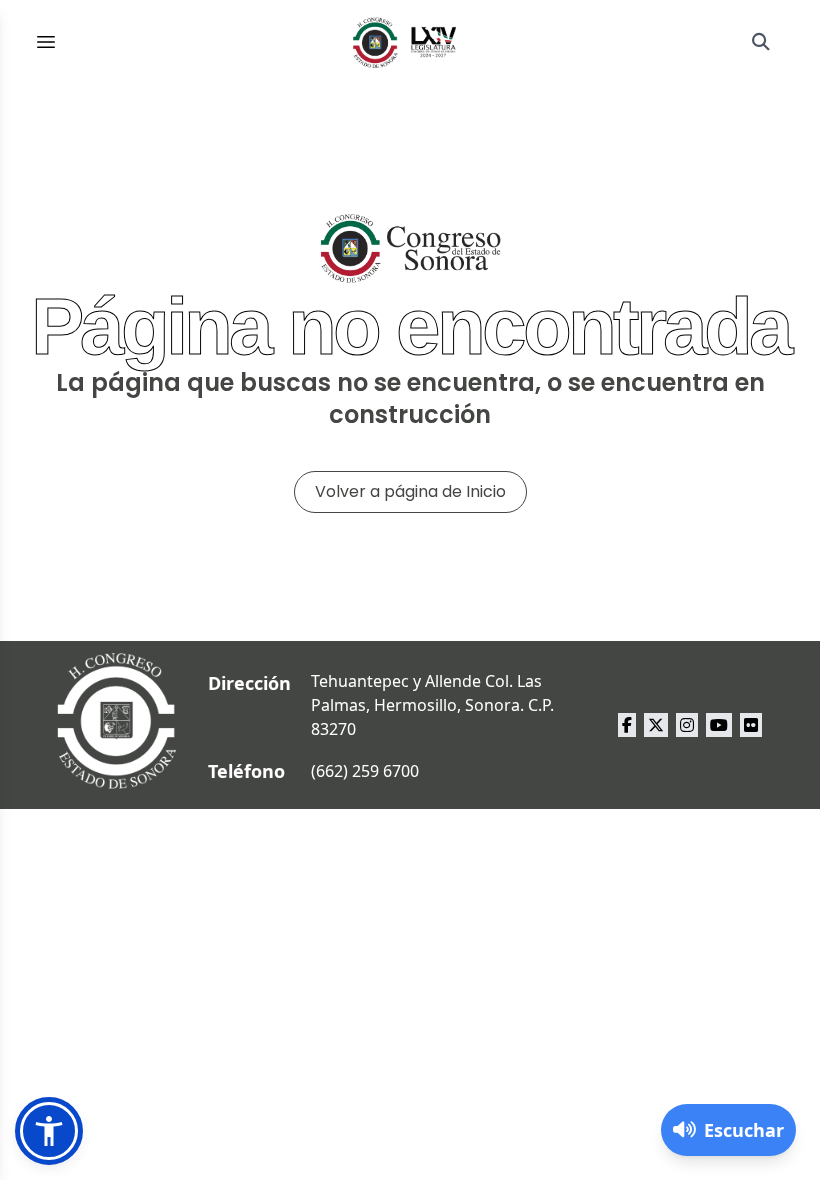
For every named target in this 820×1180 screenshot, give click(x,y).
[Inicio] (405, 42)
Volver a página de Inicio (410, 491)
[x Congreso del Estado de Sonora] (656, 725)
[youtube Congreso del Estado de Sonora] (719, 725)
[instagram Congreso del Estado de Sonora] (687, 725)
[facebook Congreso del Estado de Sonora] (627, 725)
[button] (49, 1131)
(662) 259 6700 (365, 771)
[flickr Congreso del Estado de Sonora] (751, 725)
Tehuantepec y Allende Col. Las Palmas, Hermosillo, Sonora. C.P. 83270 (432, 705)
